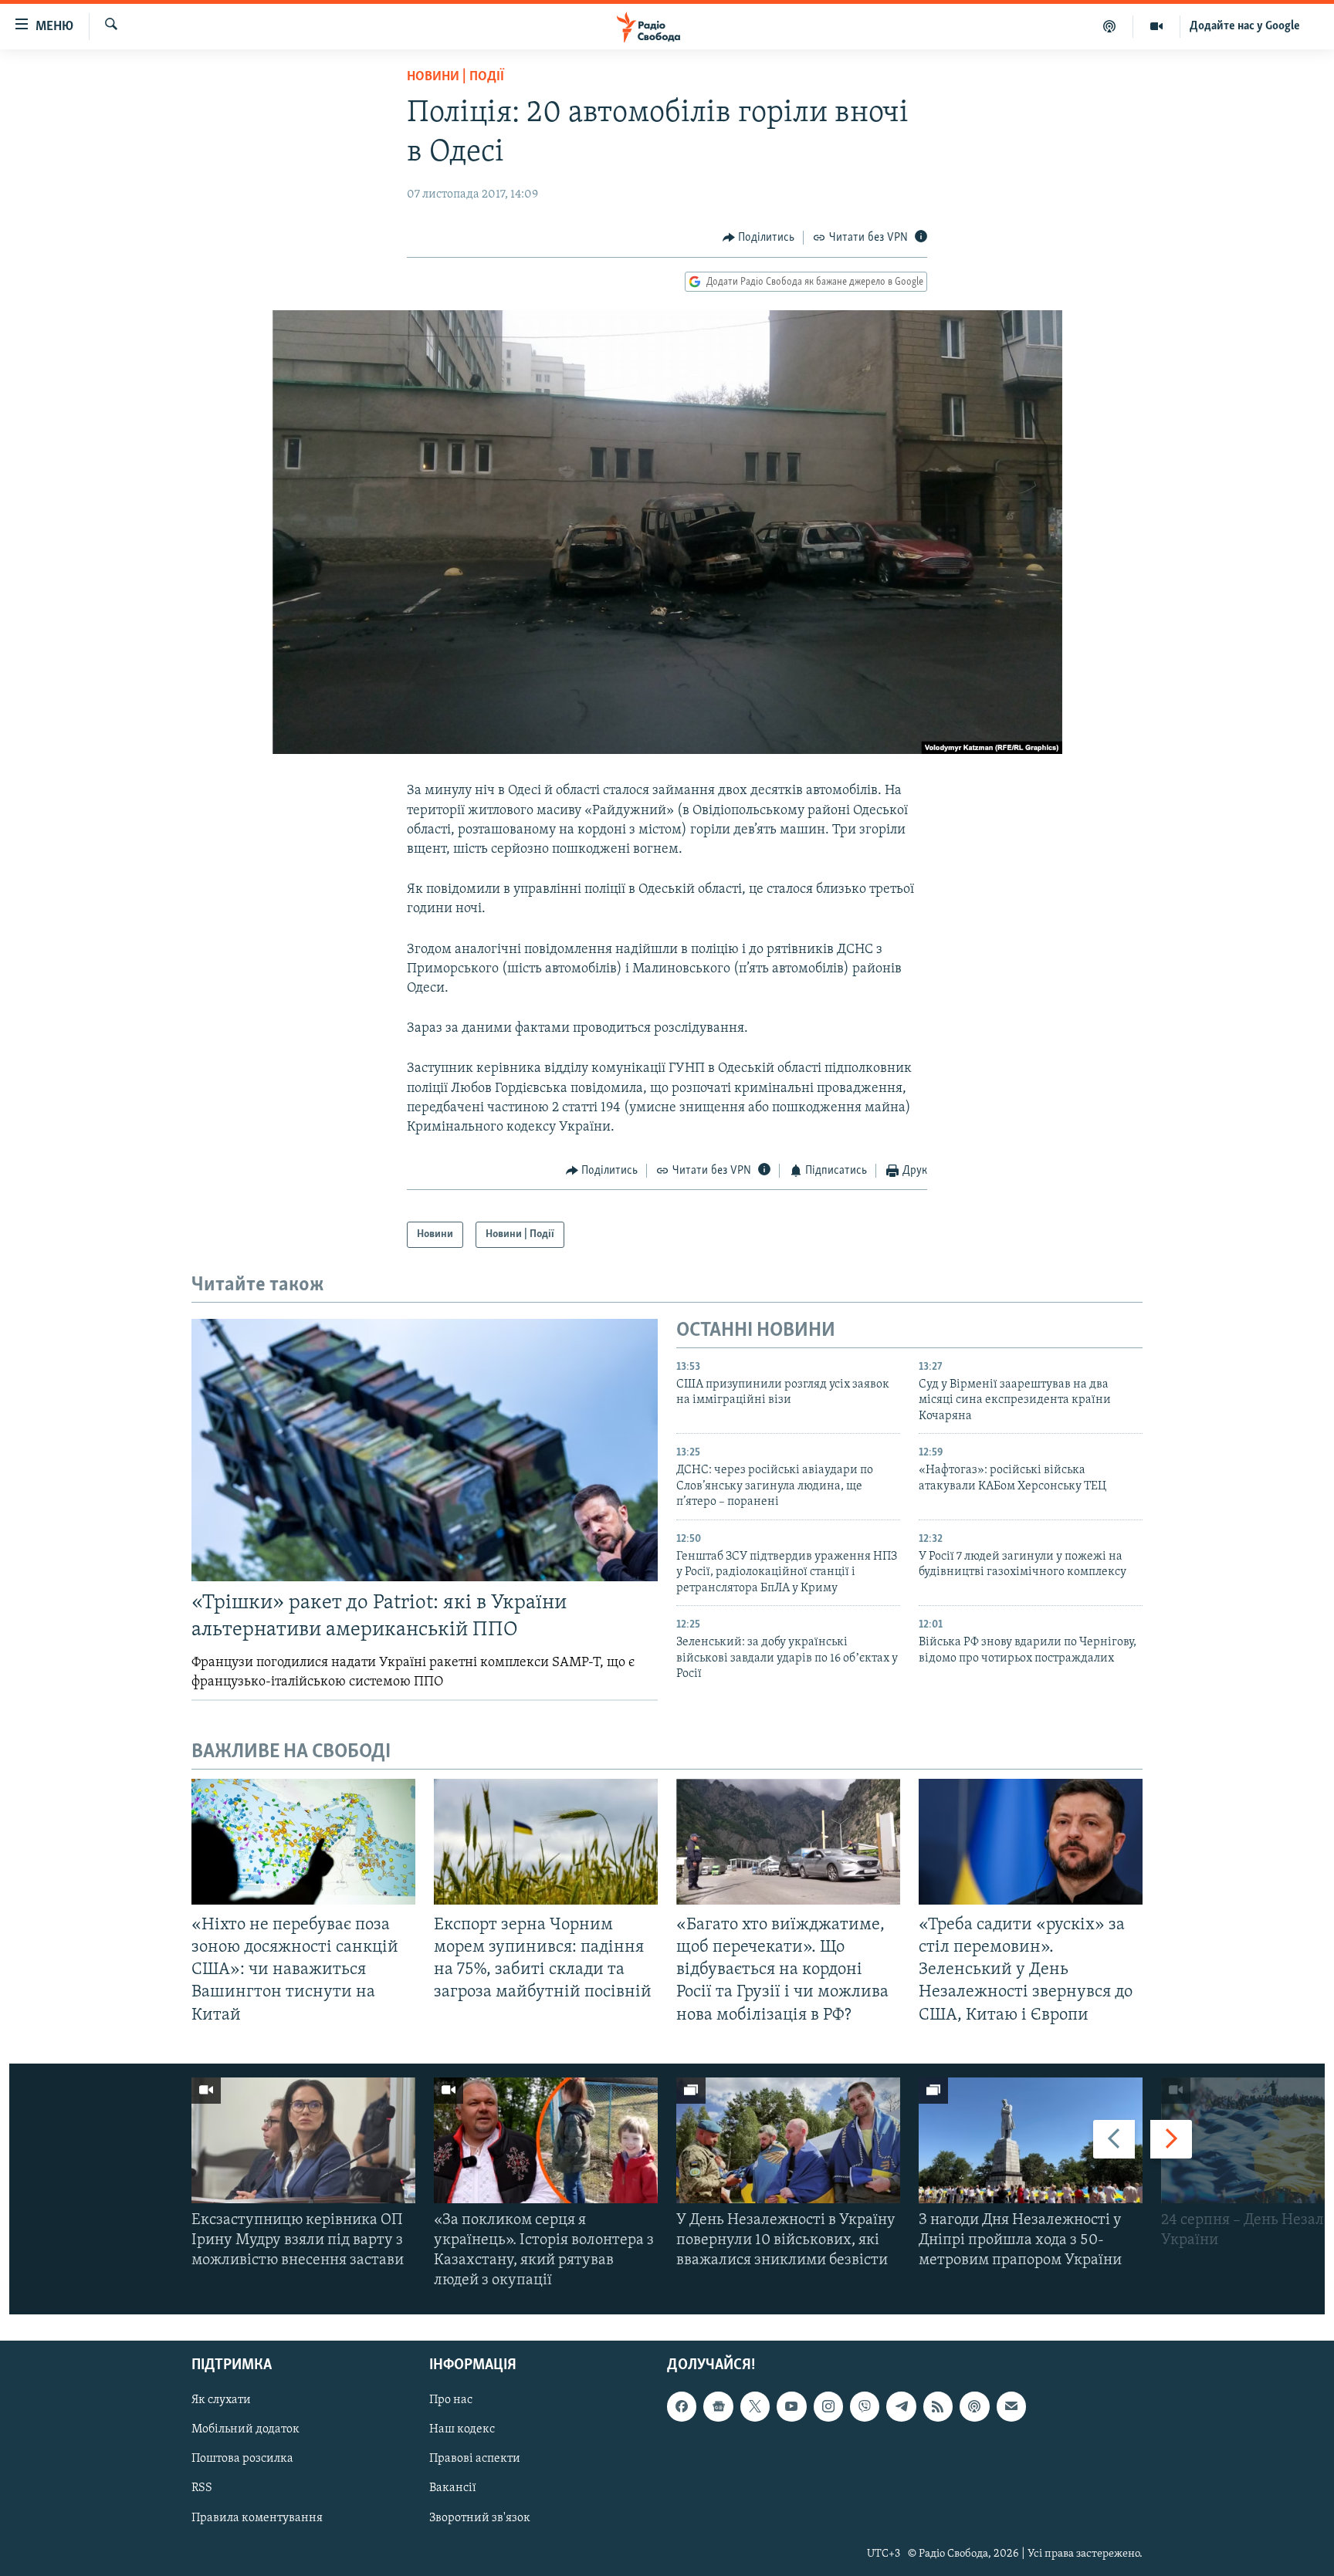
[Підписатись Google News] (718, 2406)
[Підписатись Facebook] (682, 2406)
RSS (202, 2488)
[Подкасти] (1110, 26)
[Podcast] (974, 2406)
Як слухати (221, 2400)
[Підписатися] (1011, 2406)
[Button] (759, 238)
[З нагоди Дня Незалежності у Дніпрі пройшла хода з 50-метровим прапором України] (1031, 2140)
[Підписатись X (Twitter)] (755, 2406)
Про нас (451, 2400)
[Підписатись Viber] (865, 2406)
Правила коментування (257, 2517)
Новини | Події (455, 77)
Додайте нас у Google (1245, 26)
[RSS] (938, 2406)
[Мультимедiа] (1157, 26)
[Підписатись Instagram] (828, 2406)
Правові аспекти (475, 2459)
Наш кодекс (462, 2429)
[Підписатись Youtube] (791, 2406)
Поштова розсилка (242, 2459)
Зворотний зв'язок (480, 2517)
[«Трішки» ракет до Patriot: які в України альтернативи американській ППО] (425, 1450)
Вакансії (453, 2488)
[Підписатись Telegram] (901, 2406)
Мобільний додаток (245, 2429)
